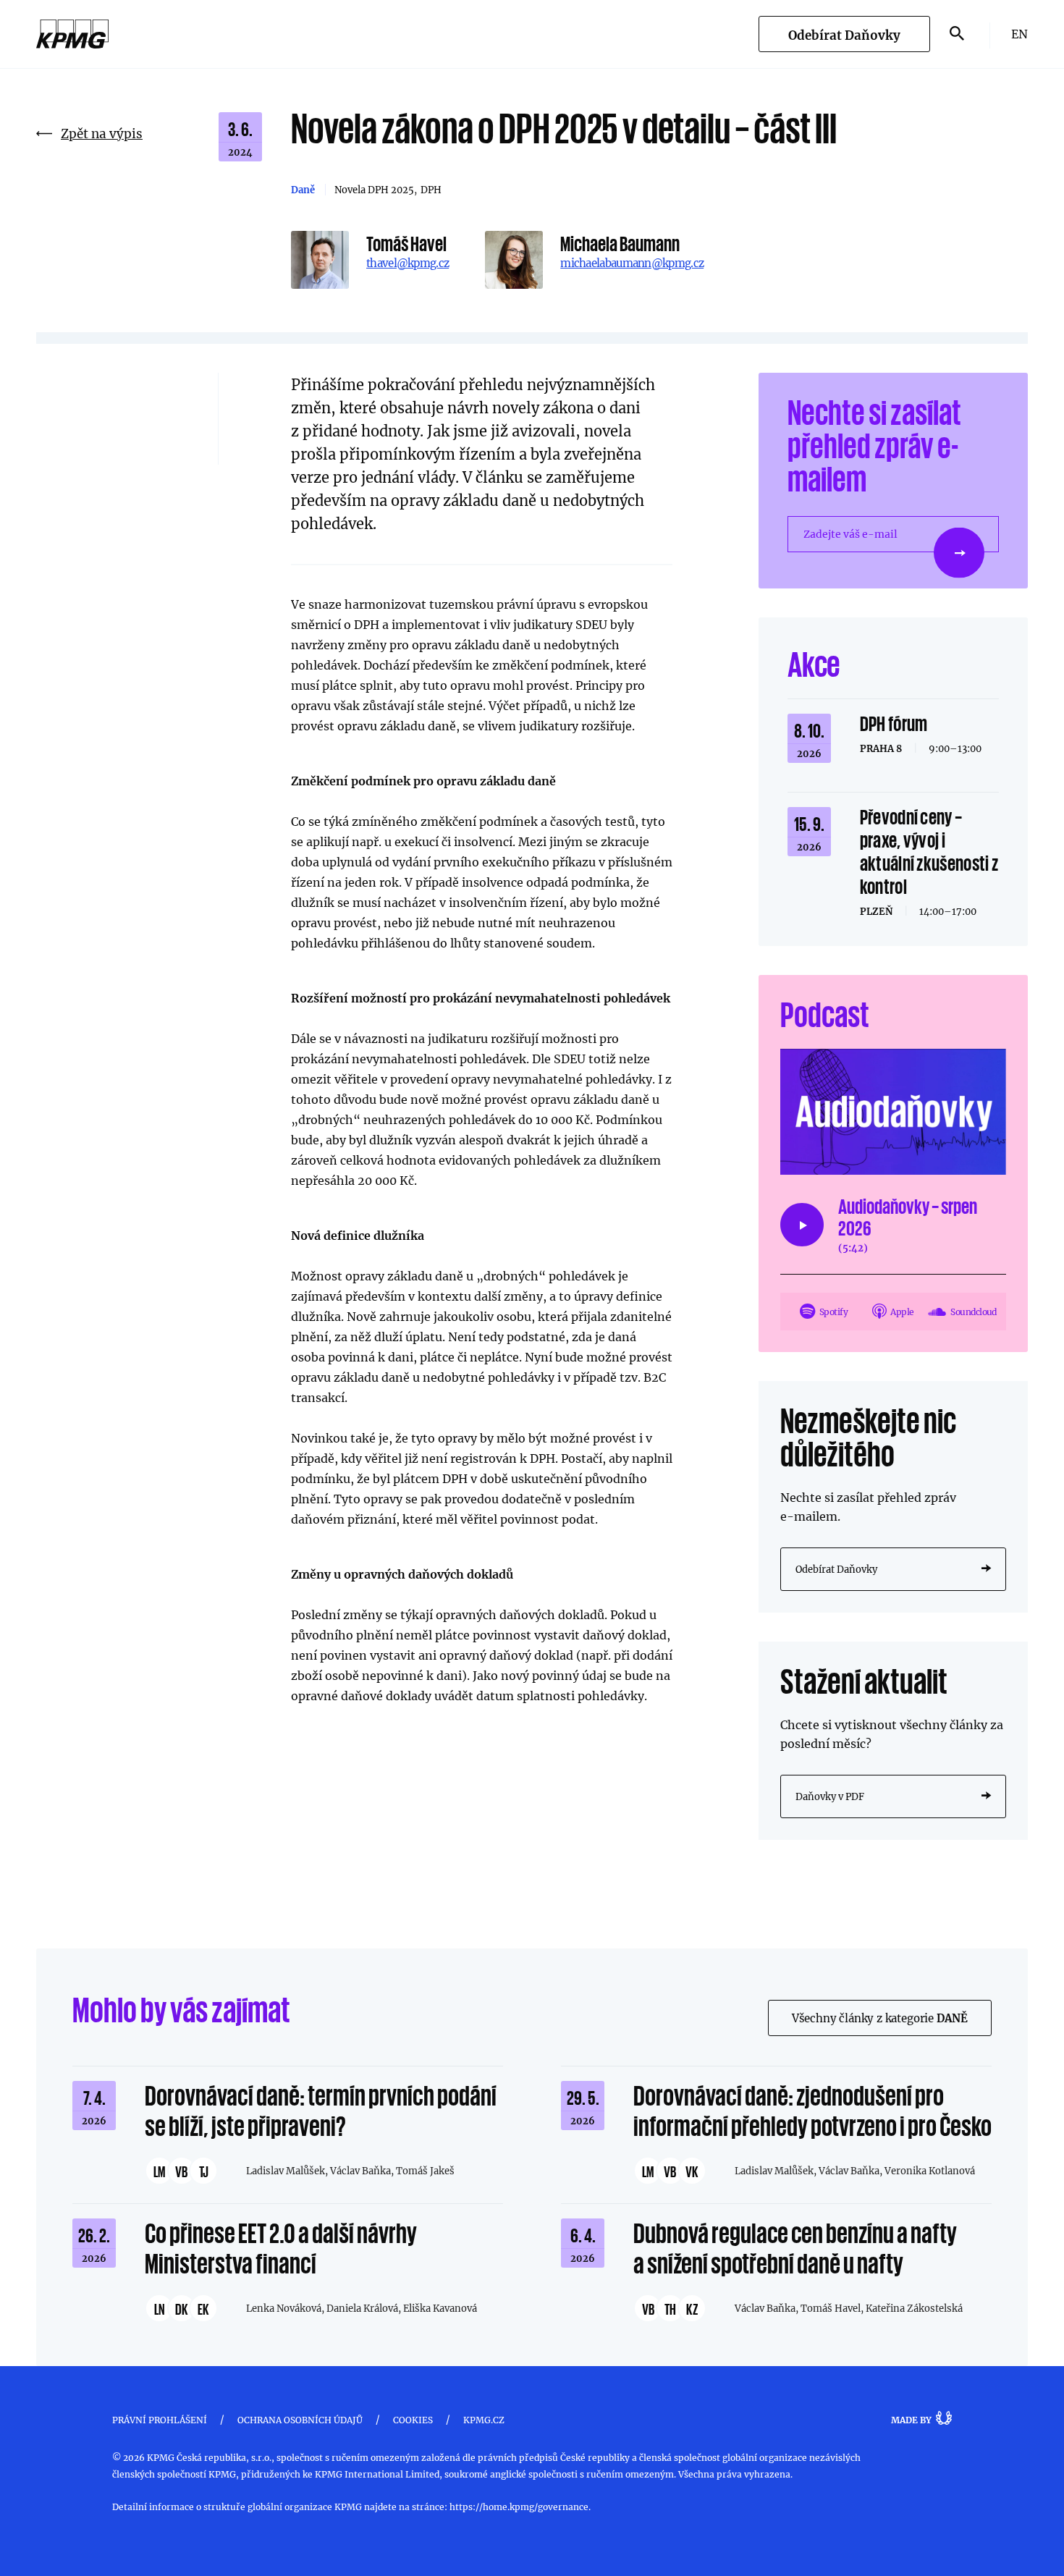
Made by (911, 2420)
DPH (431, 190)
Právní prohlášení (160, 2420)
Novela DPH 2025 (374, 190)
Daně (303, 190)
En (1019, 34)
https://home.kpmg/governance (519, 2507)
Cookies (413, 2420)
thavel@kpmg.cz (408, 263)
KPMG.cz (484, 2420)
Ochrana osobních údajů (300, 2420)
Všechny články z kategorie (880, 2018)
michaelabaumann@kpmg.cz (632, 263)
